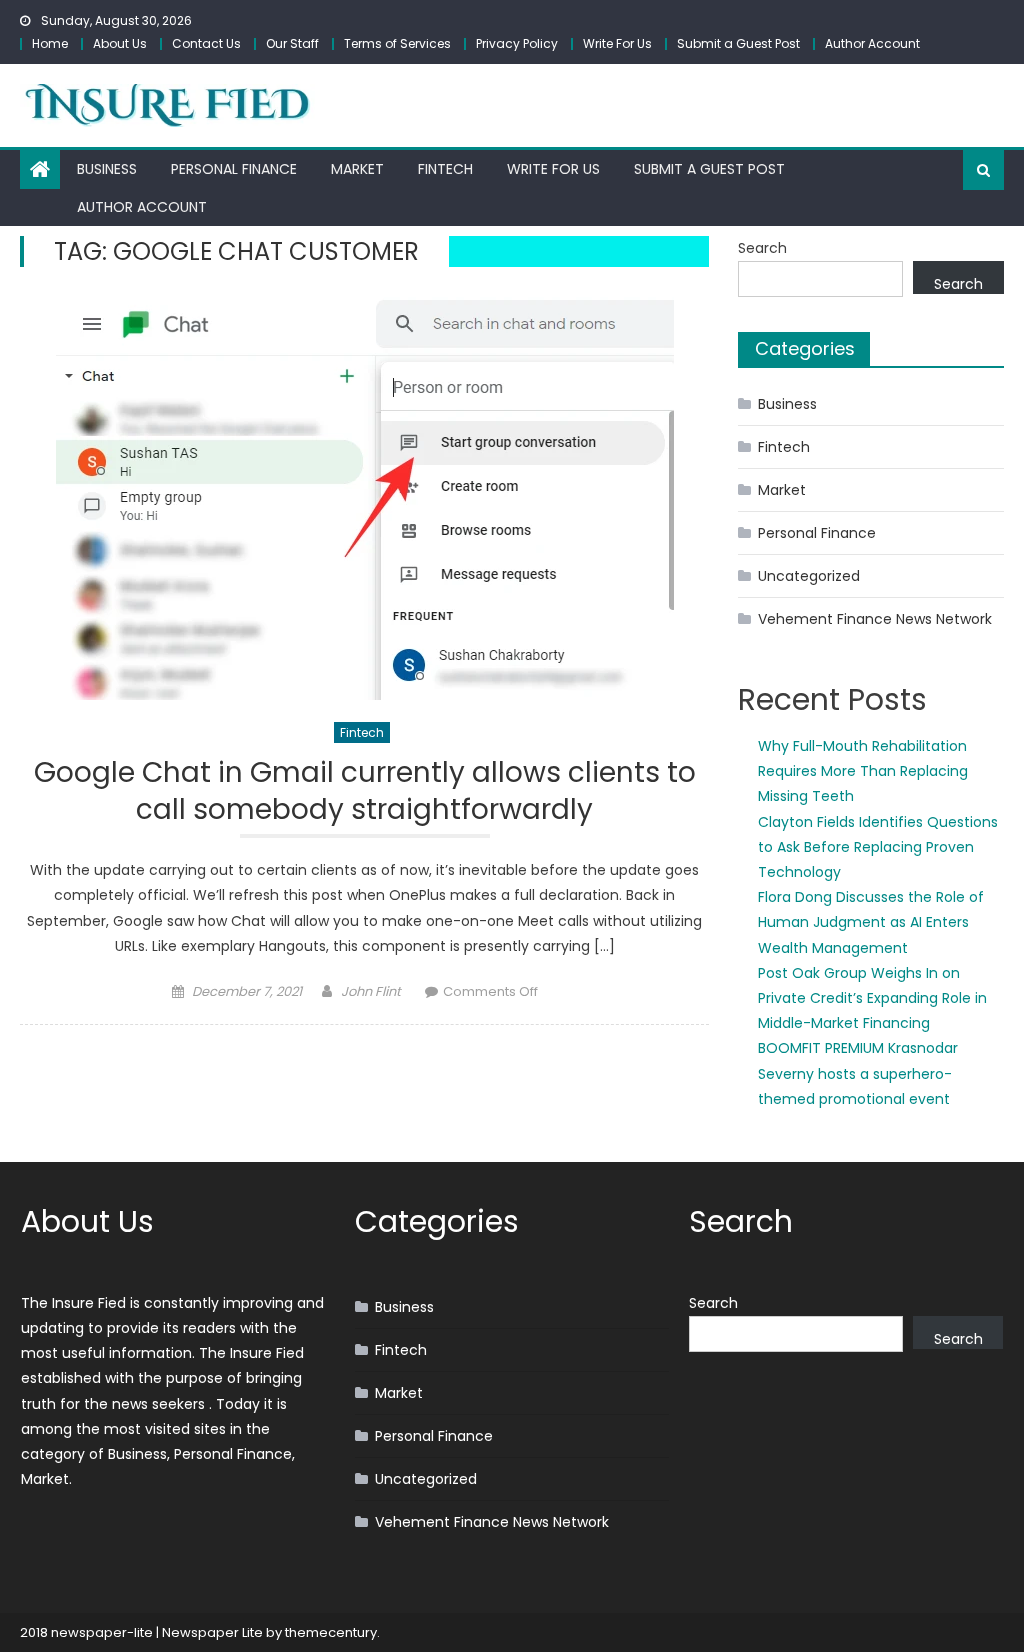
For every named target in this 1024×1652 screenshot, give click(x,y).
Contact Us (206, 43)
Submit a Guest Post (738, 43)
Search (762, 248)
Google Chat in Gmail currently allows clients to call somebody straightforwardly (365, 791)
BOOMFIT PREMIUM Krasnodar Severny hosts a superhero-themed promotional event (858, 1073)
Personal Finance (234, 169)
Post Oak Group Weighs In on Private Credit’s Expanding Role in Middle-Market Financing (872, 998)
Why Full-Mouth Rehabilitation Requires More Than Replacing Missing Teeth (863, 771)
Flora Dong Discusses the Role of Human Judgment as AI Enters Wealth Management (871, 922)
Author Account (872, 43)
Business (107, 169)
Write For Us (617, 43)
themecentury (331, 1632)
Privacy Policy (517, 43)
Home (50, 43)
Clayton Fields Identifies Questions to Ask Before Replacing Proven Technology (878, 847)
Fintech (445, 169)
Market (357, 169)
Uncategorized (809, 576)
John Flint (371, 991)
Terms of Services (397, 43)
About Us (120, 43)
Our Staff (292, 43)
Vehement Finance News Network (875, 619)
